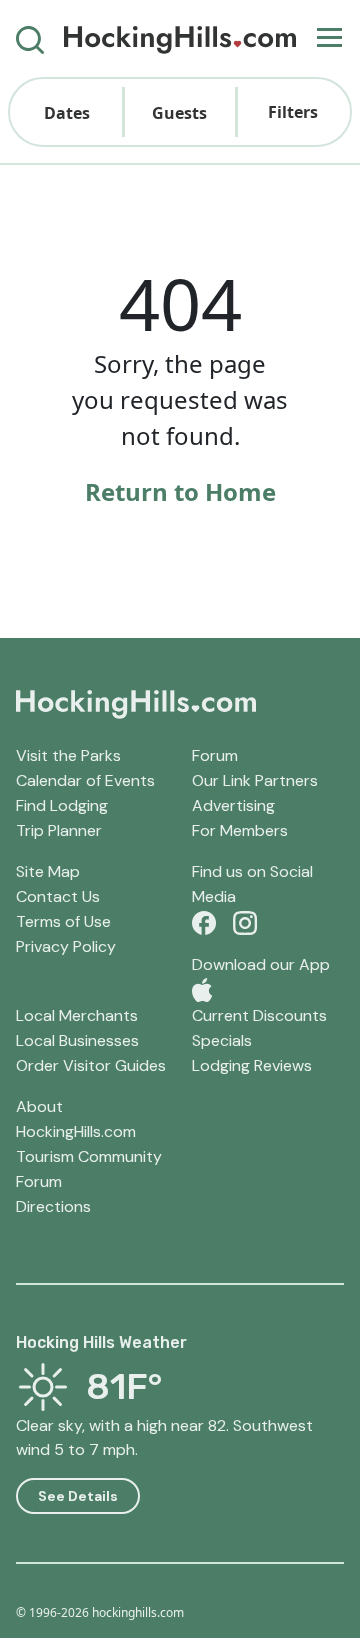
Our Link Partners (255, 780)
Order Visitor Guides (91, 1065)
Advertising (233, 805)
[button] (66, 112)
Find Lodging (62, 805)
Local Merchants (77, 1015)
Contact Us (58, 896)
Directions (53, 1206)
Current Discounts (259, 1015)
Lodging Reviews (252, 1065)
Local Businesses (77, 1040)
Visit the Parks (68, 755)
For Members (240, 830)
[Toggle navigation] (329, 39)
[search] (30, 38)
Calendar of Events (85, 780)
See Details (78, 1496)
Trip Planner (59, 830)
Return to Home (180, 491)
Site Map (48, 871)
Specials (222, 1040)
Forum (215, 755)
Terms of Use (63, 921)
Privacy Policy (66, 946)
